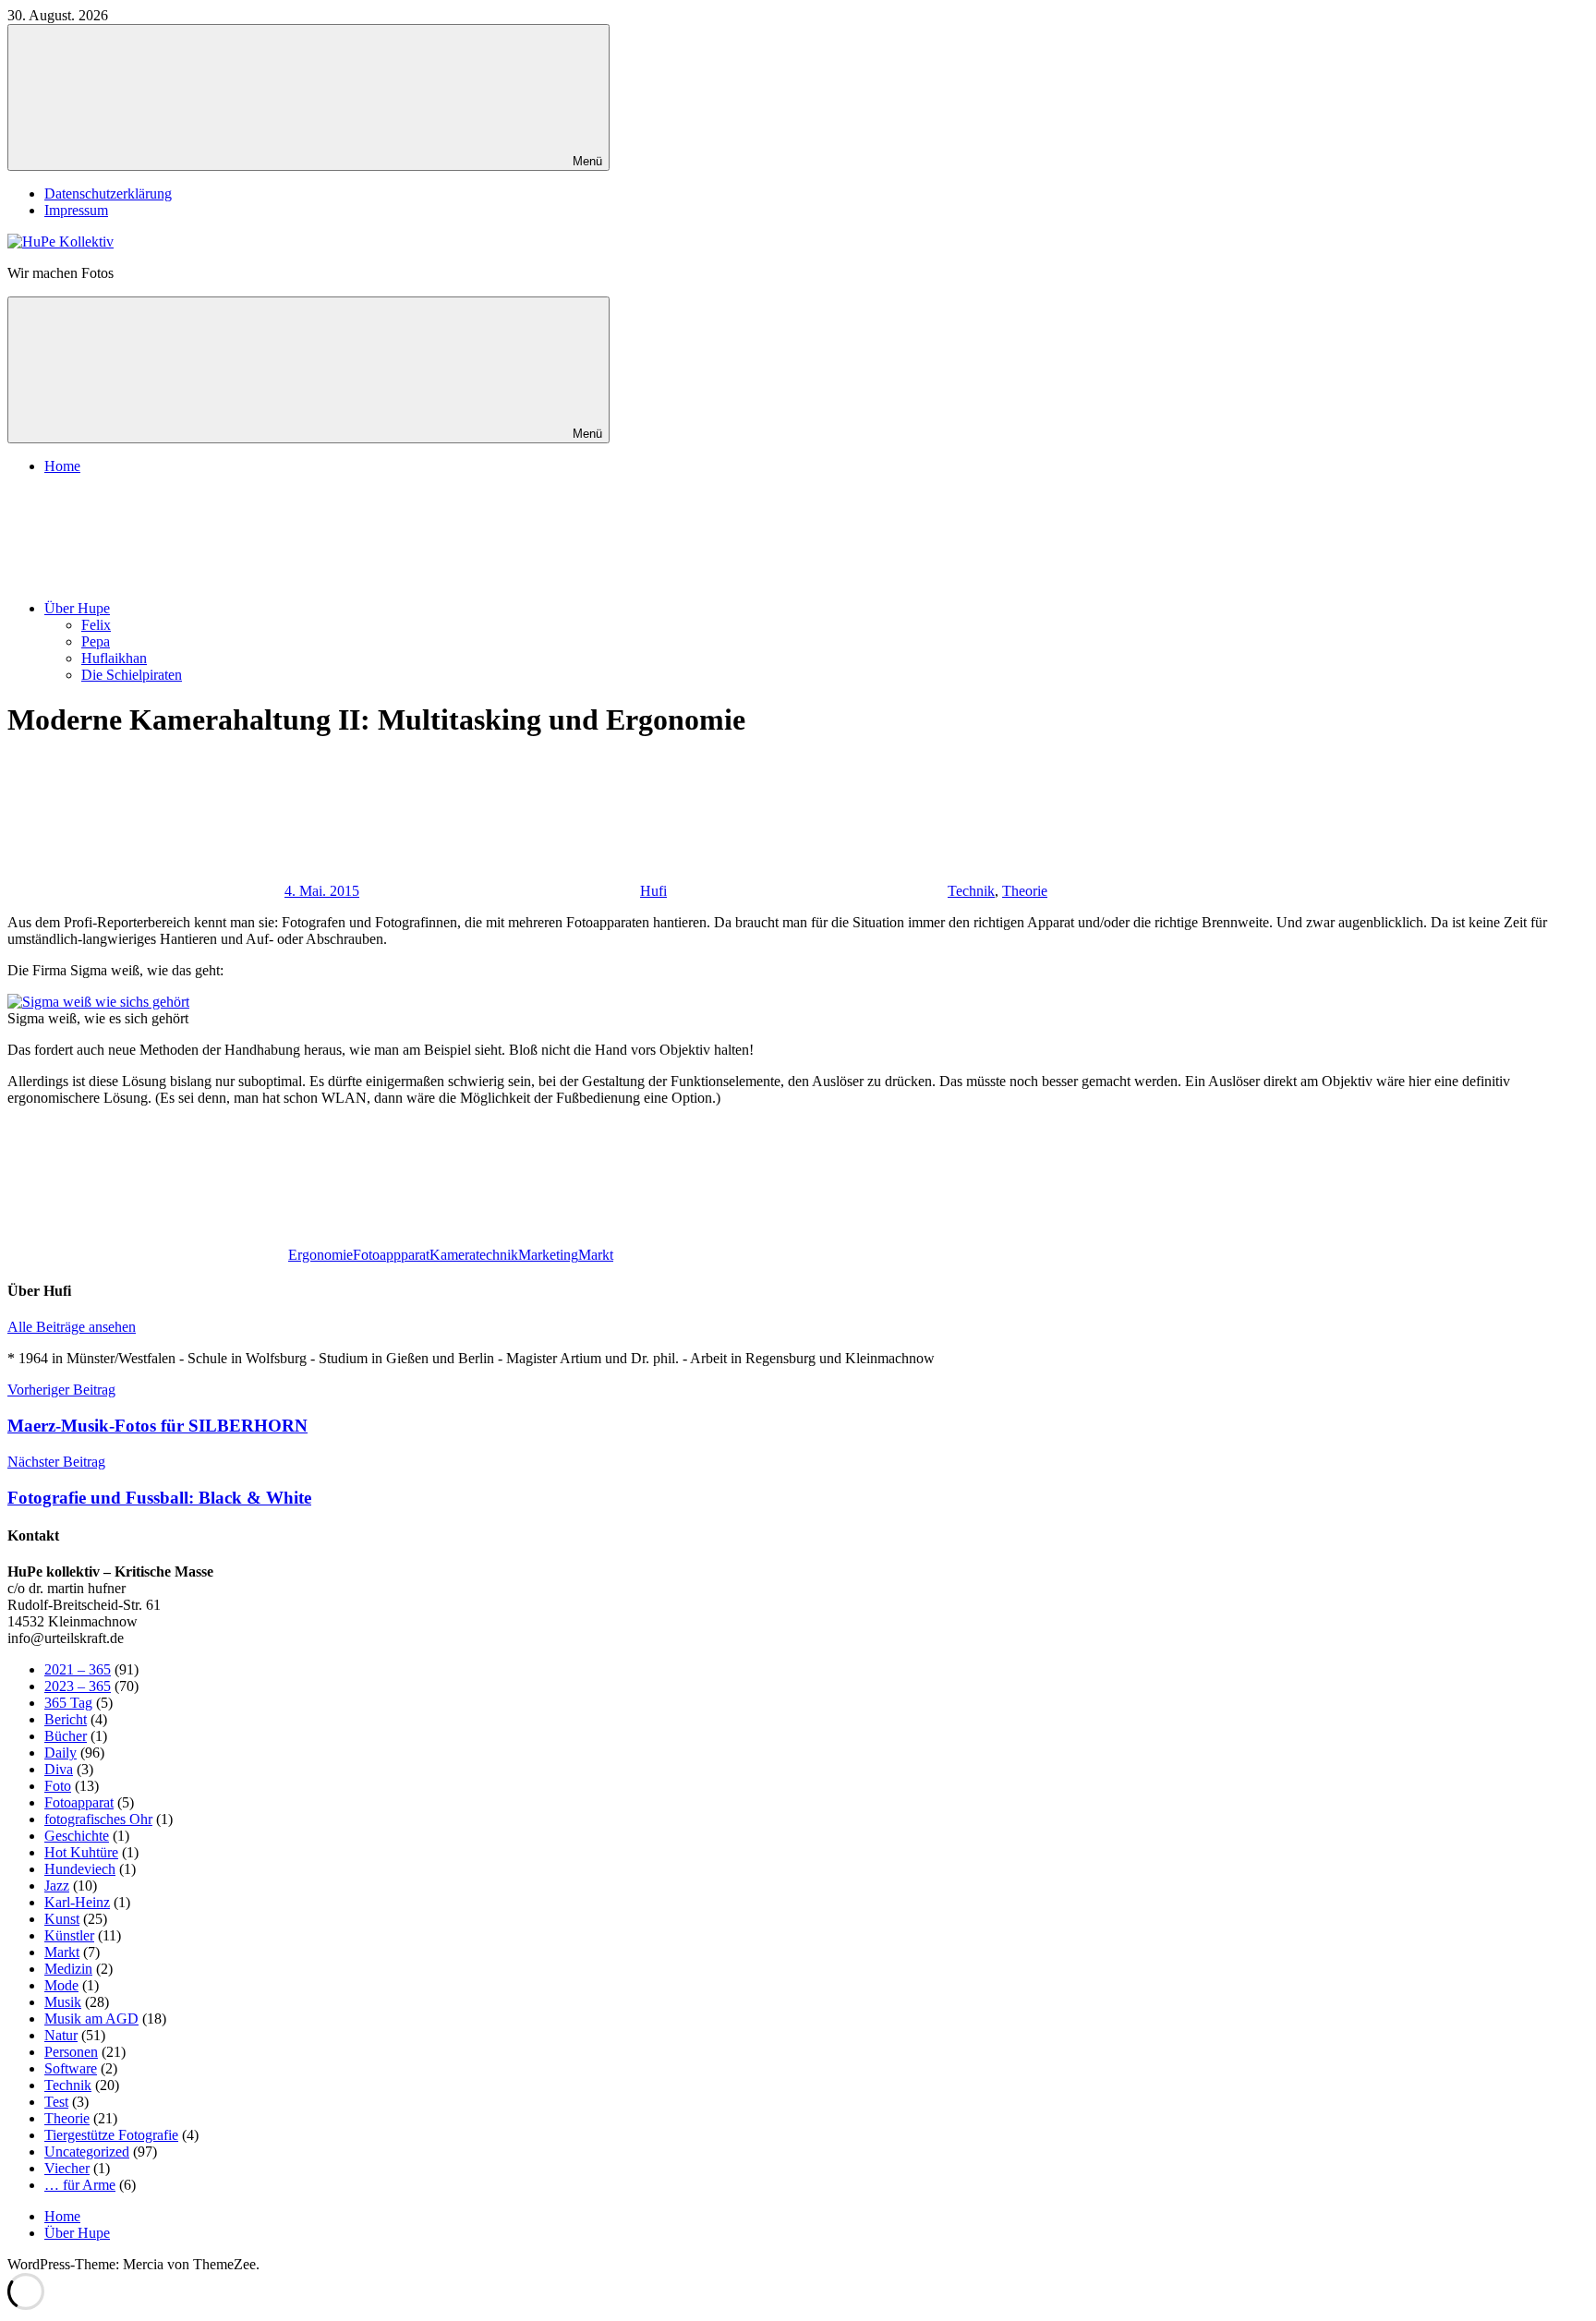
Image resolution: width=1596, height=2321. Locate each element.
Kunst (62, 1919)
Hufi (653, 891)
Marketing (548, 1255)
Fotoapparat (79, 1802)
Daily (60, 1753)
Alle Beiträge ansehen (72, 1327)
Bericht (66, 1719)
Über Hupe (77, 608)
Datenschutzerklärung (108, 193)
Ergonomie (320, 1255)
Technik (971, 891)
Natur (61, 2035)
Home (62, 466)
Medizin (68, 1969)
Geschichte (77, 1836)
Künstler (69, 1935)
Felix (96, 625)
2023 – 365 (78, 1686)
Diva (59, 1769)
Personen (71, 2052)
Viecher (67, 2168)
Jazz (57, 1886)
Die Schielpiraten (132, 675)
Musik (63, 2002)
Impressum (76, 210)
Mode (61, 1985)
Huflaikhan (114, 658)
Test (56, 2102)
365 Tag (68, 1703)
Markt (596, 1255)
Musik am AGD (91, 2019)
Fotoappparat (391, 1255)
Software (71, 2068)
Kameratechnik (474, 1255)
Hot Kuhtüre (81, 1852)
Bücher (66, 1736)
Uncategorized (87, 2152)
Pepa (96, 641)
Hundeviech (80, 1869)
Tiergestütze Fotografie (111, 2135)
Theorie (1025, 891)
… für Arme (80, 2185)
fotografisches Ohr (98, 1819)
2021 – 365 (78, 1669)
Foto (58, 1786)
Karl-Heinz (77, 1902)
